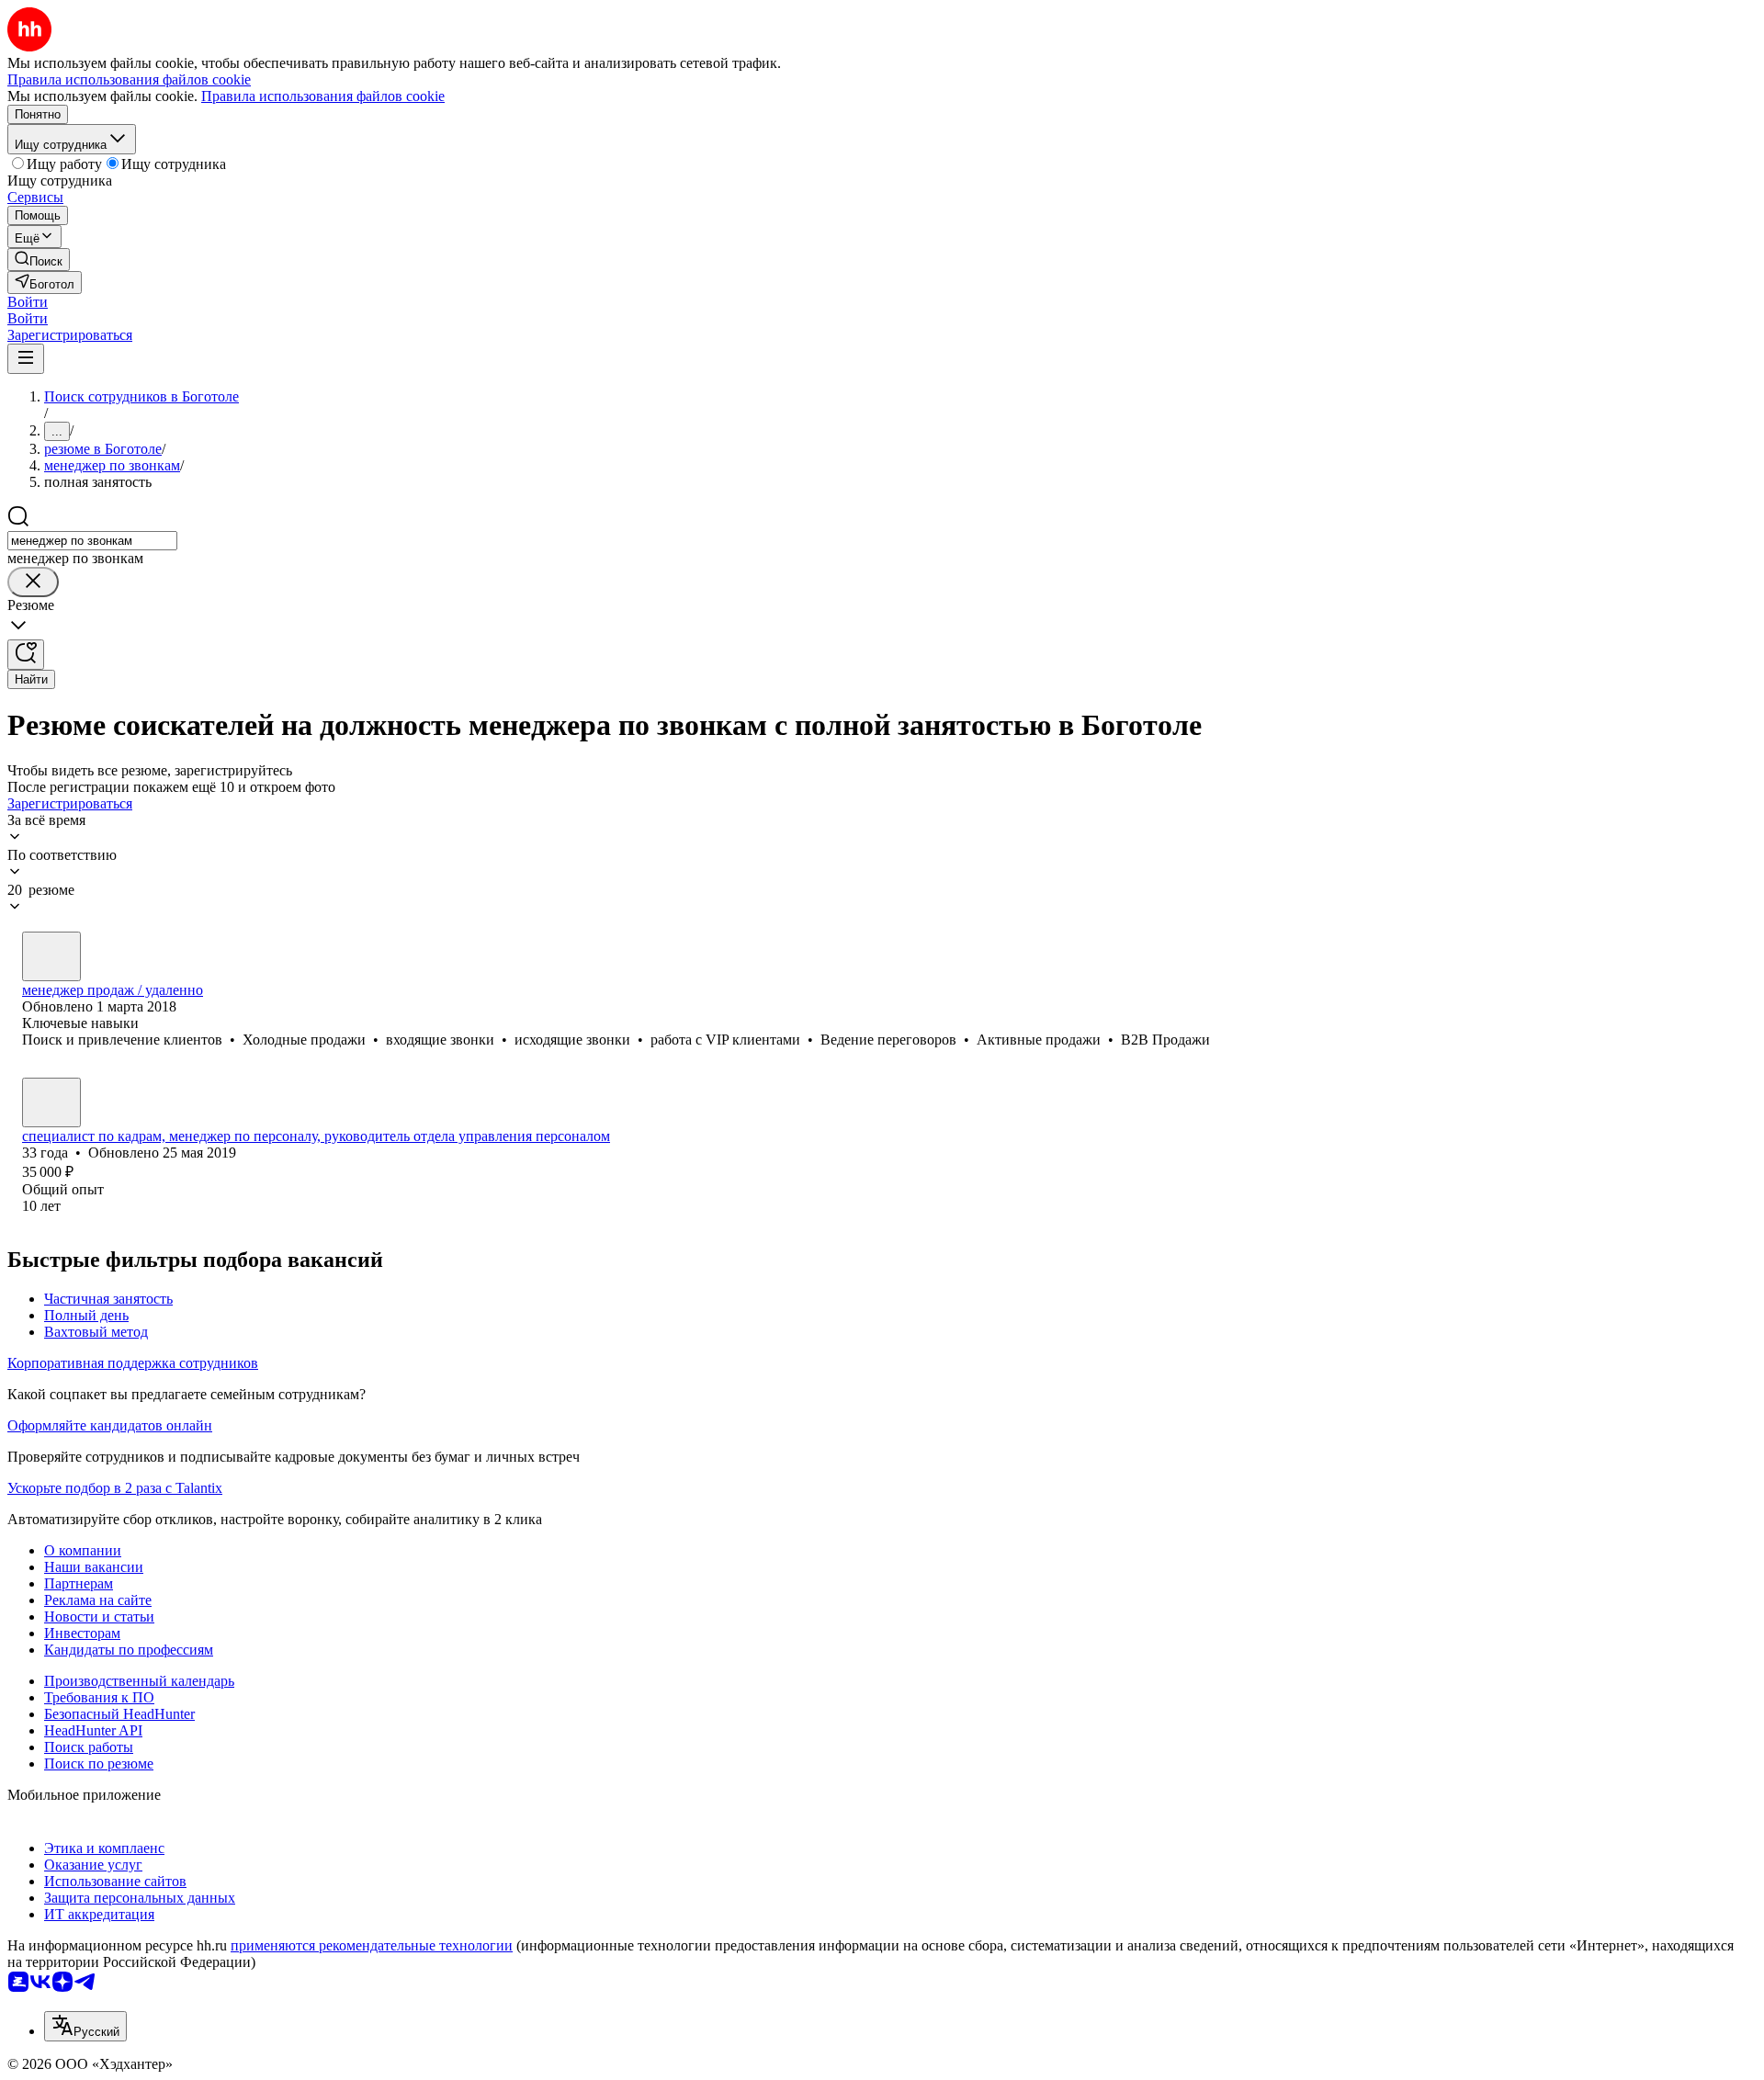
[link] (39, 260)
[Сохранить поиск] (26, 655)
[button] (28, 302)
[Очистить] (33, 582)
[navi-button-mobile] (26, 359)
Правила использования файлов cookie (323, 96)
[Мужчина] (51, 956)
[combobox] (92, 541)
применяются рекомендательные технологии (372, 1945)
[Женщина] (51, 1102)
